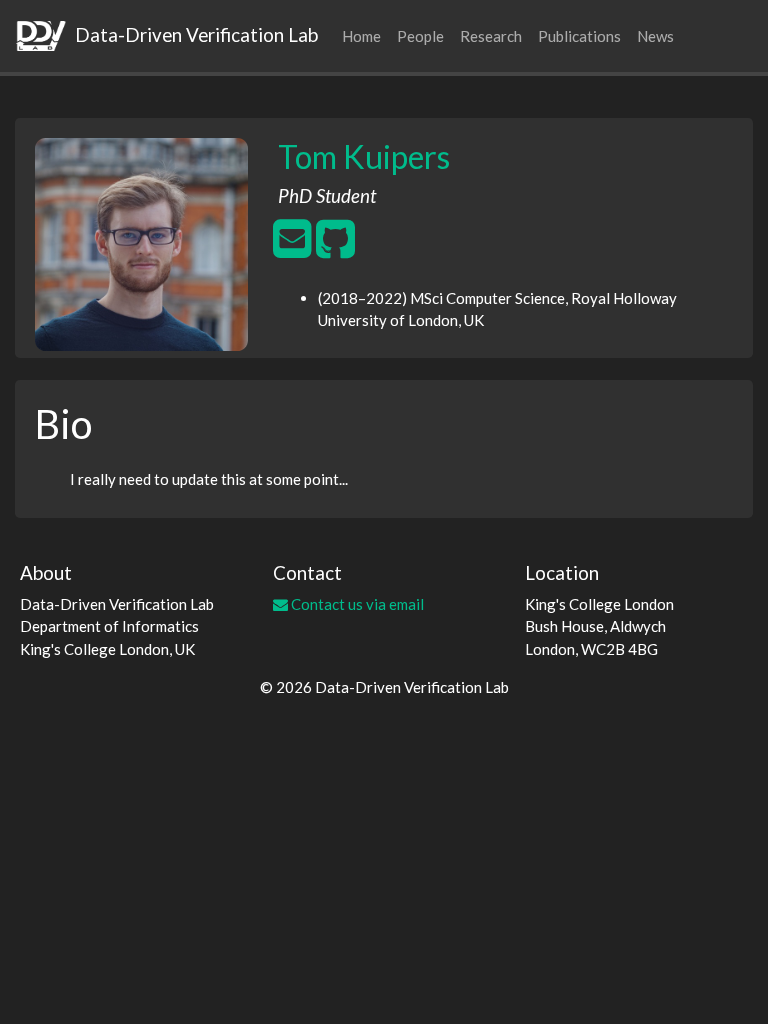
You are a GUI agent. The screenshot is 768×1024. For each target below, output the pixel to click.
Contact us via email (356, 604)
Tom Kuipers (364, 156)
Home (361, 36)
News (655, 36)
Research (491, 36)
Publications (579, 36)
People (420, 36)
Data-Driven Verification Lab (194, 34)
